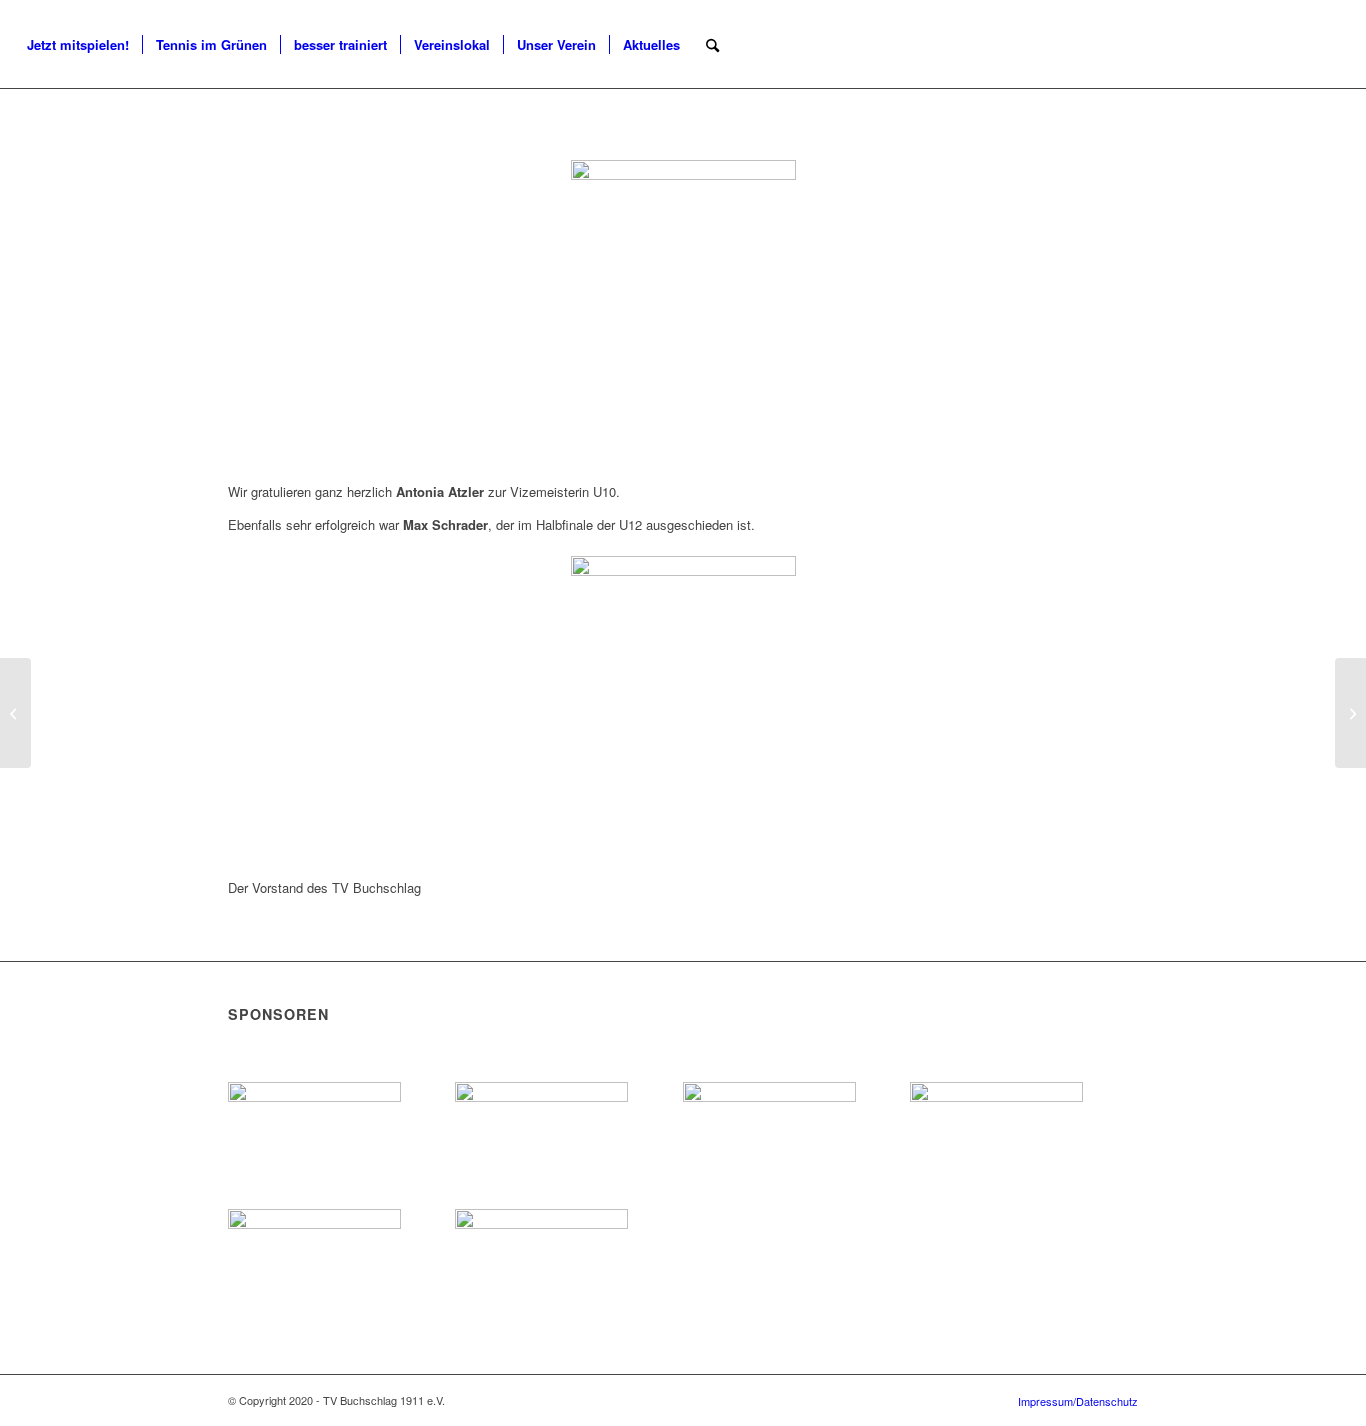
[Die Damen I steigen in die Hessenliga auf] (1350, 713)
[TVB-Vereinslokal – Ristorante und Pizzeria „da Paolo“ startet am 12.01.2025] (15, 713)
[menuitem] (78, 45)
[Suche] (712, 45)
